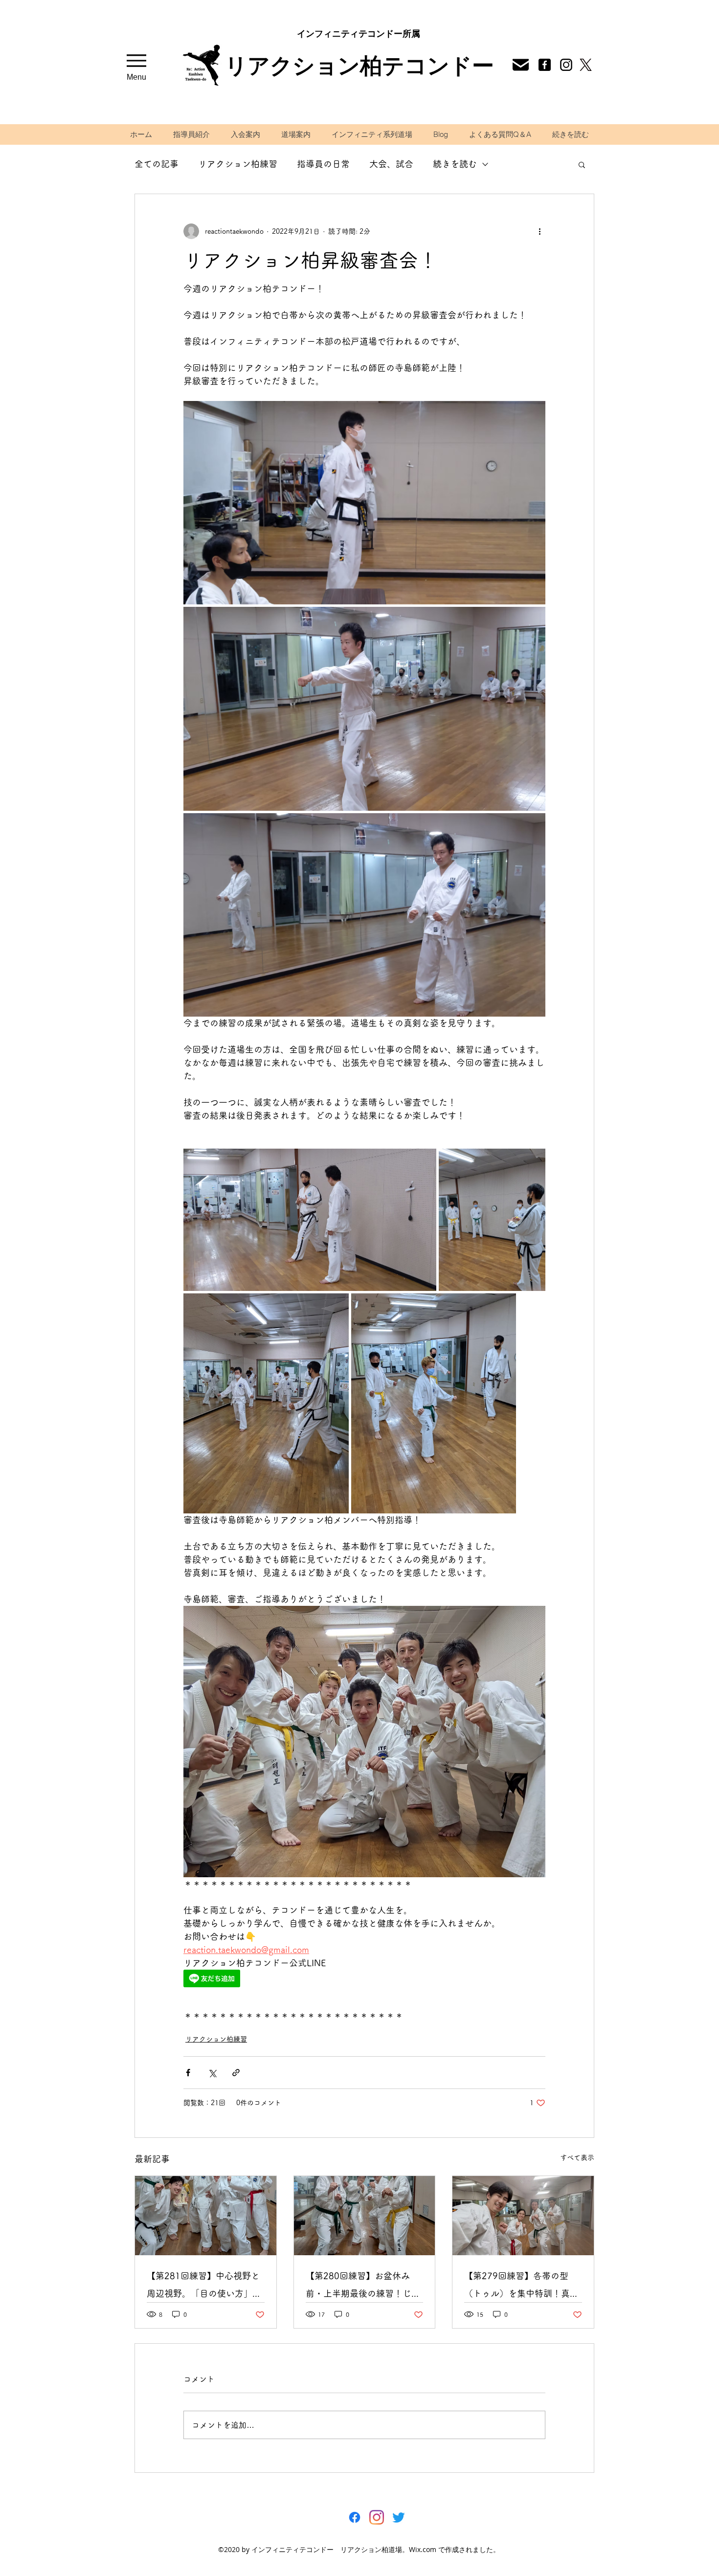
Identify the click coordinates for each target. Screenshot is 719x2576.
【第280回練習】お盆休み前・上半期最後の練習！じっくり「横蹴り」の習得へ (363, 2287)
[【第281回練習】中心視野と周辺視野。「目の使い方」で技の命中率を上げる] (206, 2216)
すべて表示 (577, 2157)
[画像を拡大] (364, 503)
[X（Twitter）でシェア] (212, 2073)
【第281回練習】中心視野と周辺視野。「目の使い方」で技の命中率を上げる (204, 2287)
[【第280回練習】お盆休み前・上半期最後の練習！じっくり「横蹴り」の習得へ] (365, 2216)
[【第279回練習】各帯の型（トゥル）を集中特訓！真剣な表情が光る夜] (523, 2216)
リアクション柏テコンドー (359, 65)
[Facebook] (544, 65)
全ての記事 (157, 164)
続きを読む (455, 164)
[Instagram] (377, 2517)
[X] (585, 65)
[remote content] (269, 1979)
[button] (582, 164)
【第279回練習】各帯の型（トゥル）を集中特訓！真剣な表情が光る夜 (521, 2287)
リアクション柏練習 (238, 164)
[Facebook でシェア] (188, 2073)
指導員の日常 (323, 164)
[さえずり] (399, 2517)
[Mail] (566, 65)
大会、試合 (391, 164)
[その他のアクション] (539, 231)
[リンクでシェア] (236, 2073)
